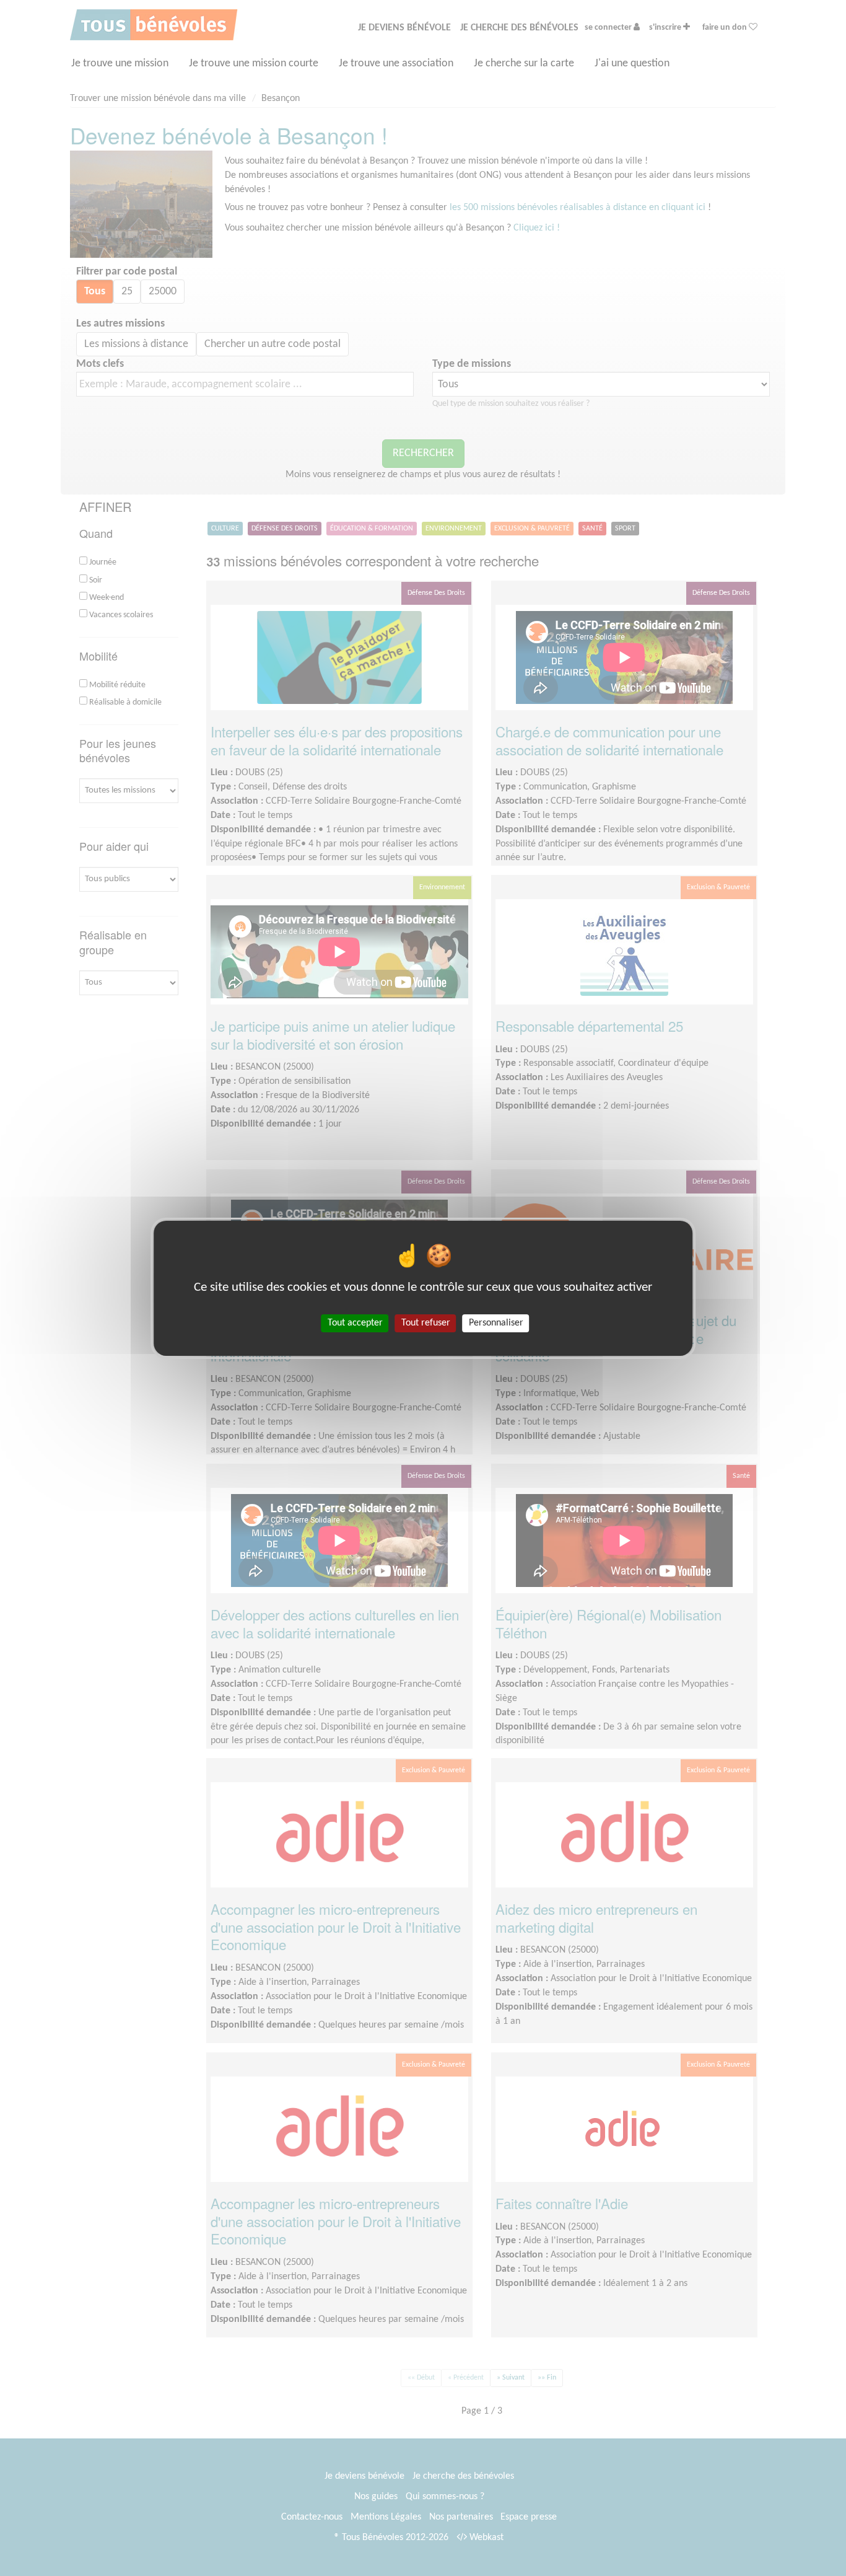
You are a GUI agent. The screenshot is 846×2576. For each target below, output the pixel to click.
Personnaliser (496, 1322)
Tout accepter (355, 1322)
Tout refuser (426, 1322)
